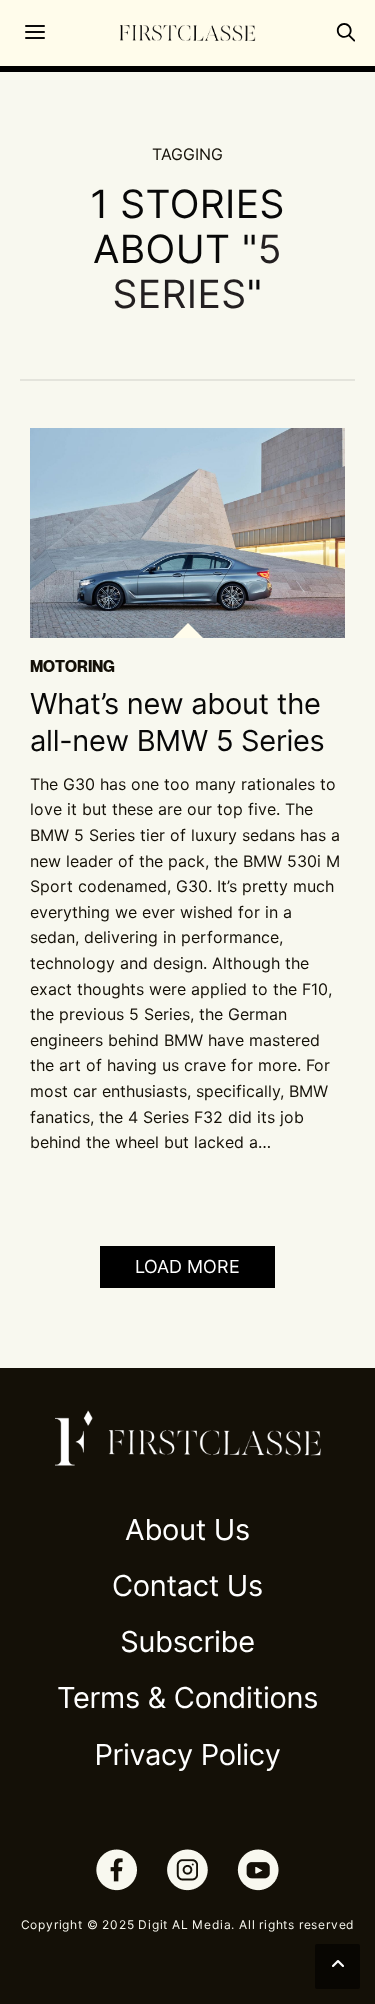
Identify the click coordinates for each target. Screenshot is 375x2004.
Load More (187, 1266)
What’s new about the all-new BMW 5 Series (177, 722)
